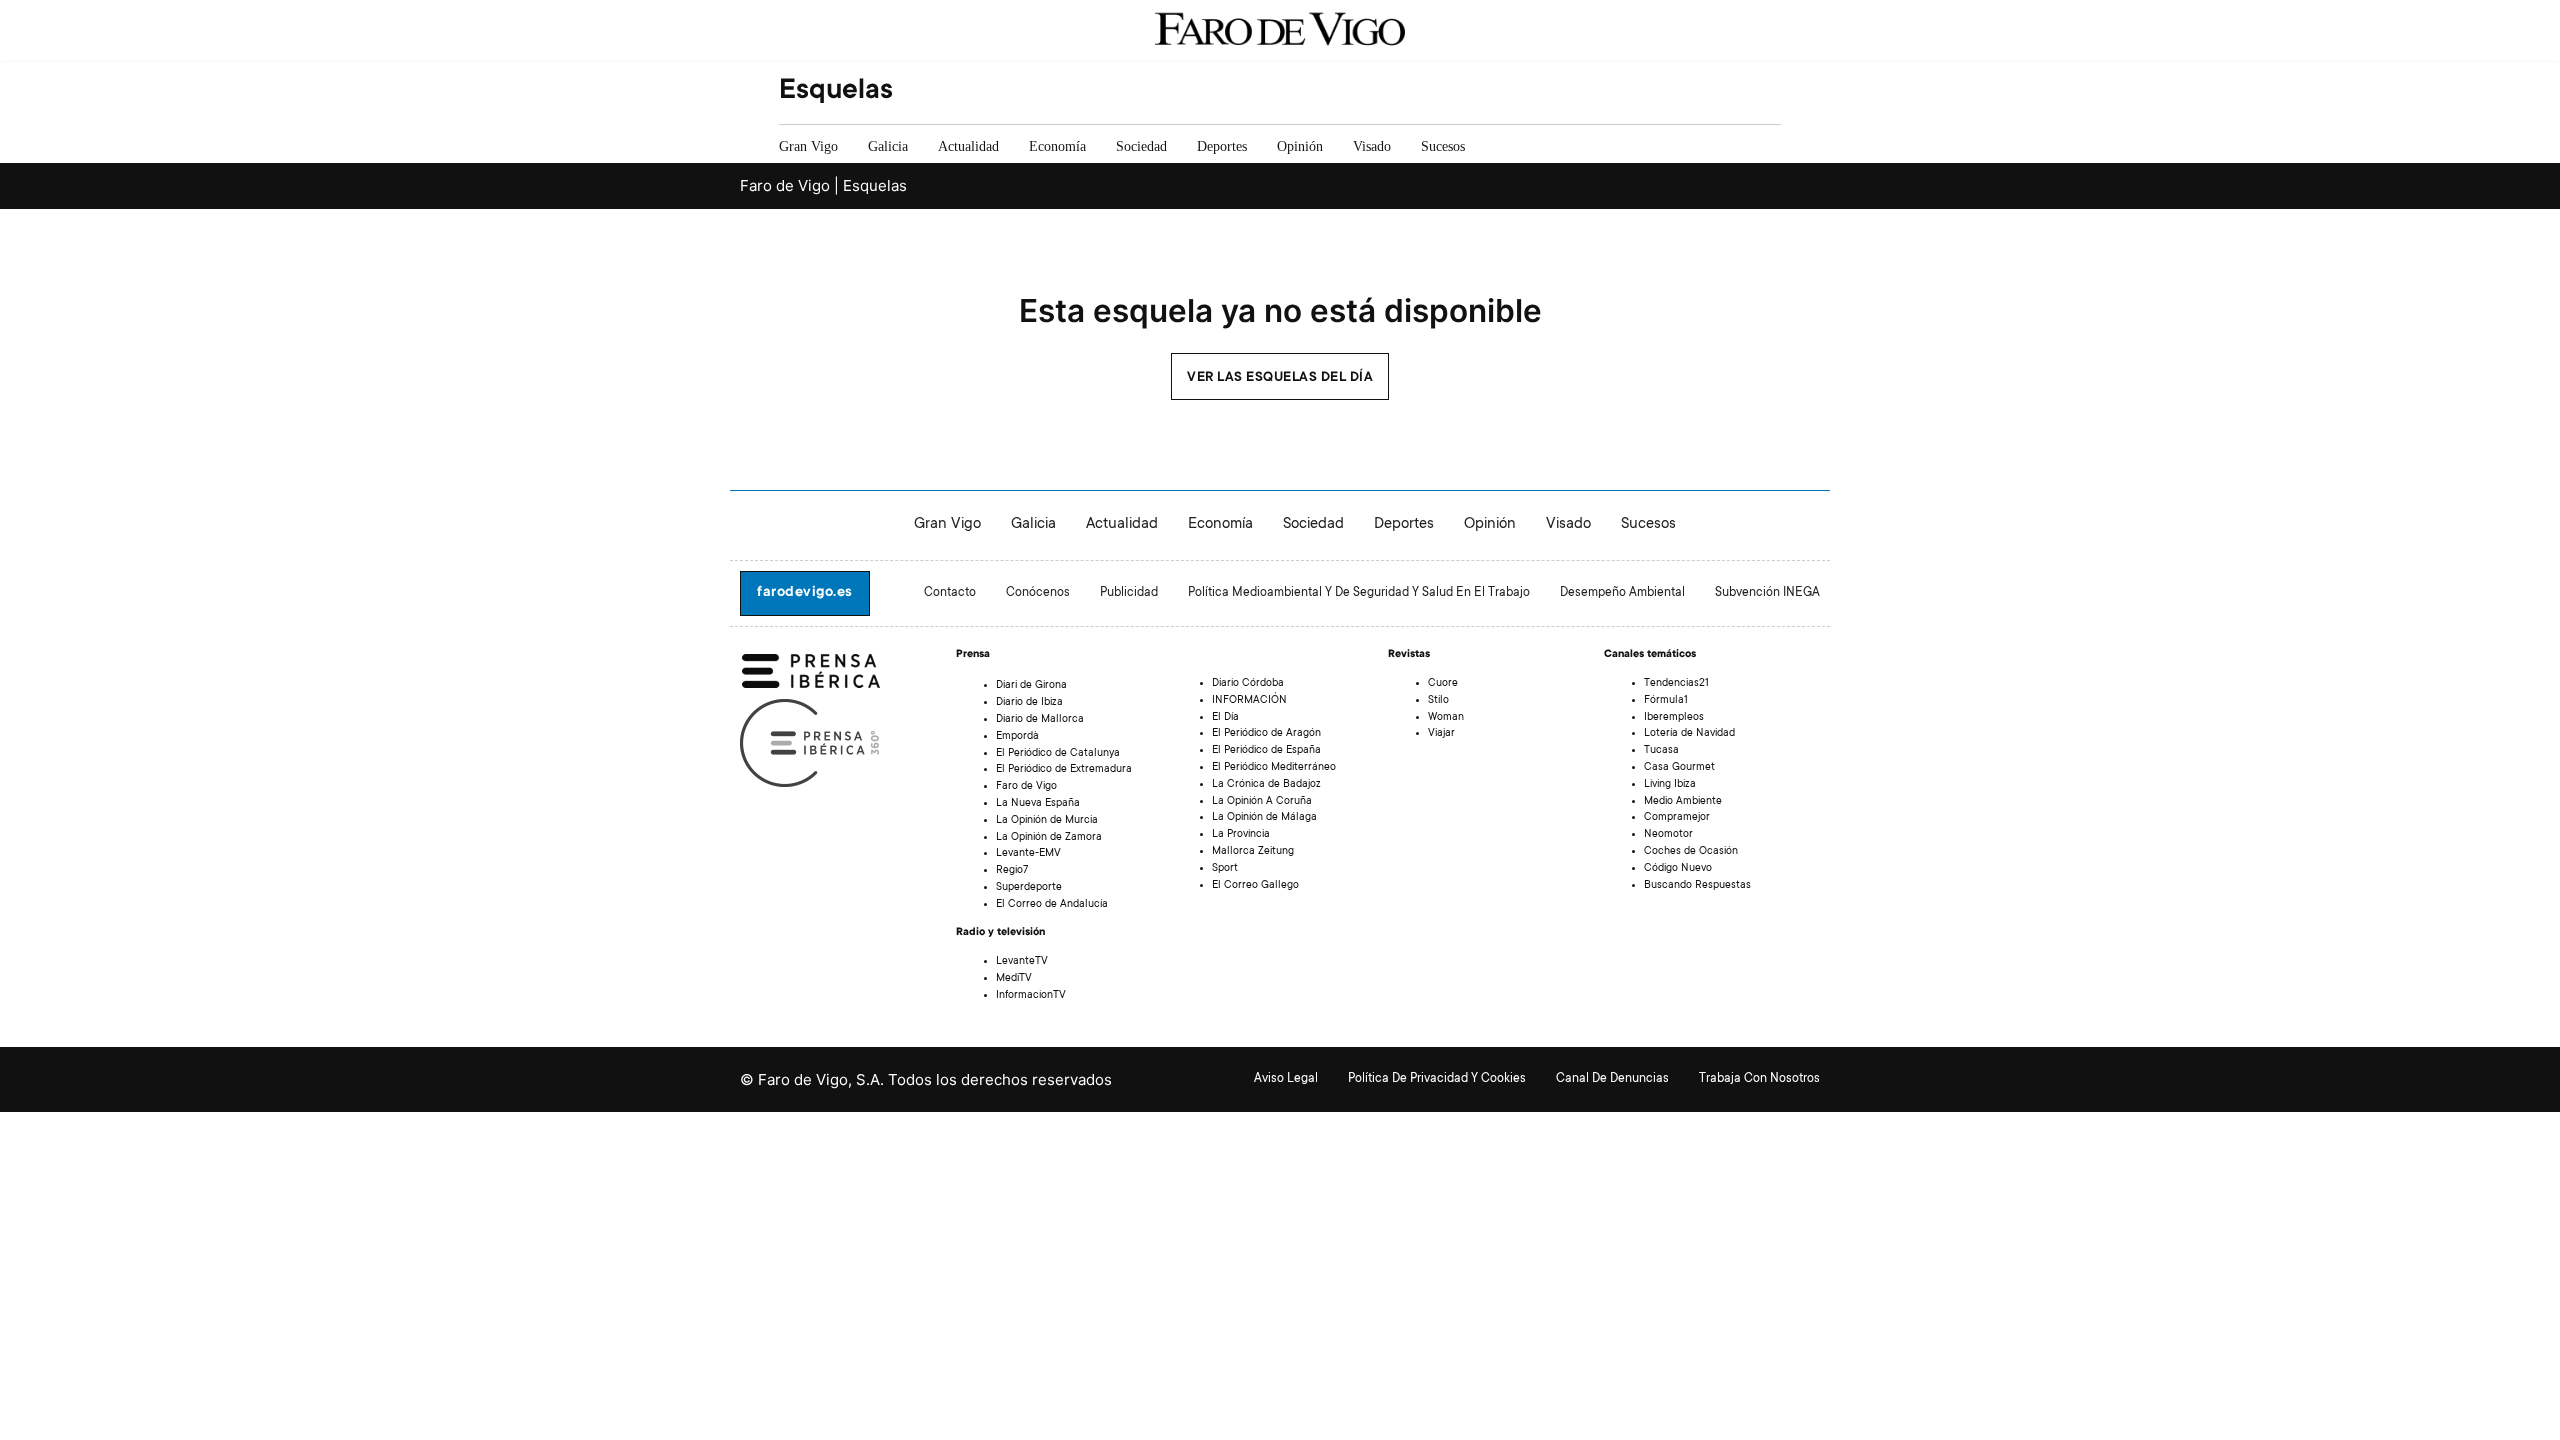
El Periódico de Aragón (1266, 734)
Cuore (1443, 684)
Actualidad (968, 146)
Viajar (1441, 734)
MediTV (1014, 979)
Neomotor (1668, 835)
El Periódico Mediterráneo (1274, 768)
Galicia (888, 146)
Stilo (1438, 701)
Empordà (1017, 737)
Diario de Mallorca (1040, 720)
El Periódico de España (1266, 751)
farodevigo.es (805, 593)
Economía (1057, 146)
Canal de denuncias (1612, 1079)
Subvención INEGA (1767, 593)
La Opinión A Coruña (1262, 802)
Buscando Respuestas (1697, 886)
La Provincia (1241, 835)
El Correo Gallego (1255, 886)
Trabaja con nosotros (1759, 1079)
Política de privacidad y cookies (1437, 1079)
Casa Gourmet (1679, 768)
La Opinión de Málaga (1264, 818)
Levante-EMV (1028, 854)
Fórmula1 (1666, 701)
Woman (1446, 718)
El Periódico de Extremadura (1064, 770)
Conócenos (1038, 593)
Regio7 (1012, 871)
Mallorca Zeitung (1253, 852)
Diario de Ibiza (1029, 703)
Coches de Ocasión (1691, 852)
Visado (1372, 146)
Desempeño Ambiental (1622, 593)
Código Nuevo (1678, 869)
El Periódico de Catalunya (1058, 754)
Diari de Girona (1031, 686)
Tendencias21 (1676, 684)
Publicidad (1129, 593)
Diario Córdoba (1248, 684)
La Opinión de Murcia (1047, 821)
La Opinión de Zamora (1049, 838)
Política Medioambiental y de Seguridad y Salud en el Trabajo (1359, 593)
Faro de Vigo (1026, 787)
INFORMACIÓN (1249, 701)
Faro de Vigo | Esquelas (823, 185)
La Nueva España (1038, 804)
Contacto (950, 593)
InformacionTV (1031, 996)
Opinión (1300, 146)
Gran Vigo (808, 146)
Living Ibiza (1670, 785)
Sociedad (1141, 146)
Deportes (1222, 146)
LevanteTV (1022, 962)
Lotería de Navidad (1689, 734)
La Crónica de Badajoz (1266, 785)
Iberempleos (1674, 718)
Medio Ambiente (1683, 802)
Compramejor (1677, 818)
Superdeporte (1029, 888)
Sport (1225, 869)
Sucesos (1443, 146)
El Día (1225, 718)
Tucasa (1661, 751)
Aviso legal (1286, 1079)
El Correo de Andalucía (1052, 905)
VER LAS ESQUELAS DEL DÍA (1280, 378)
